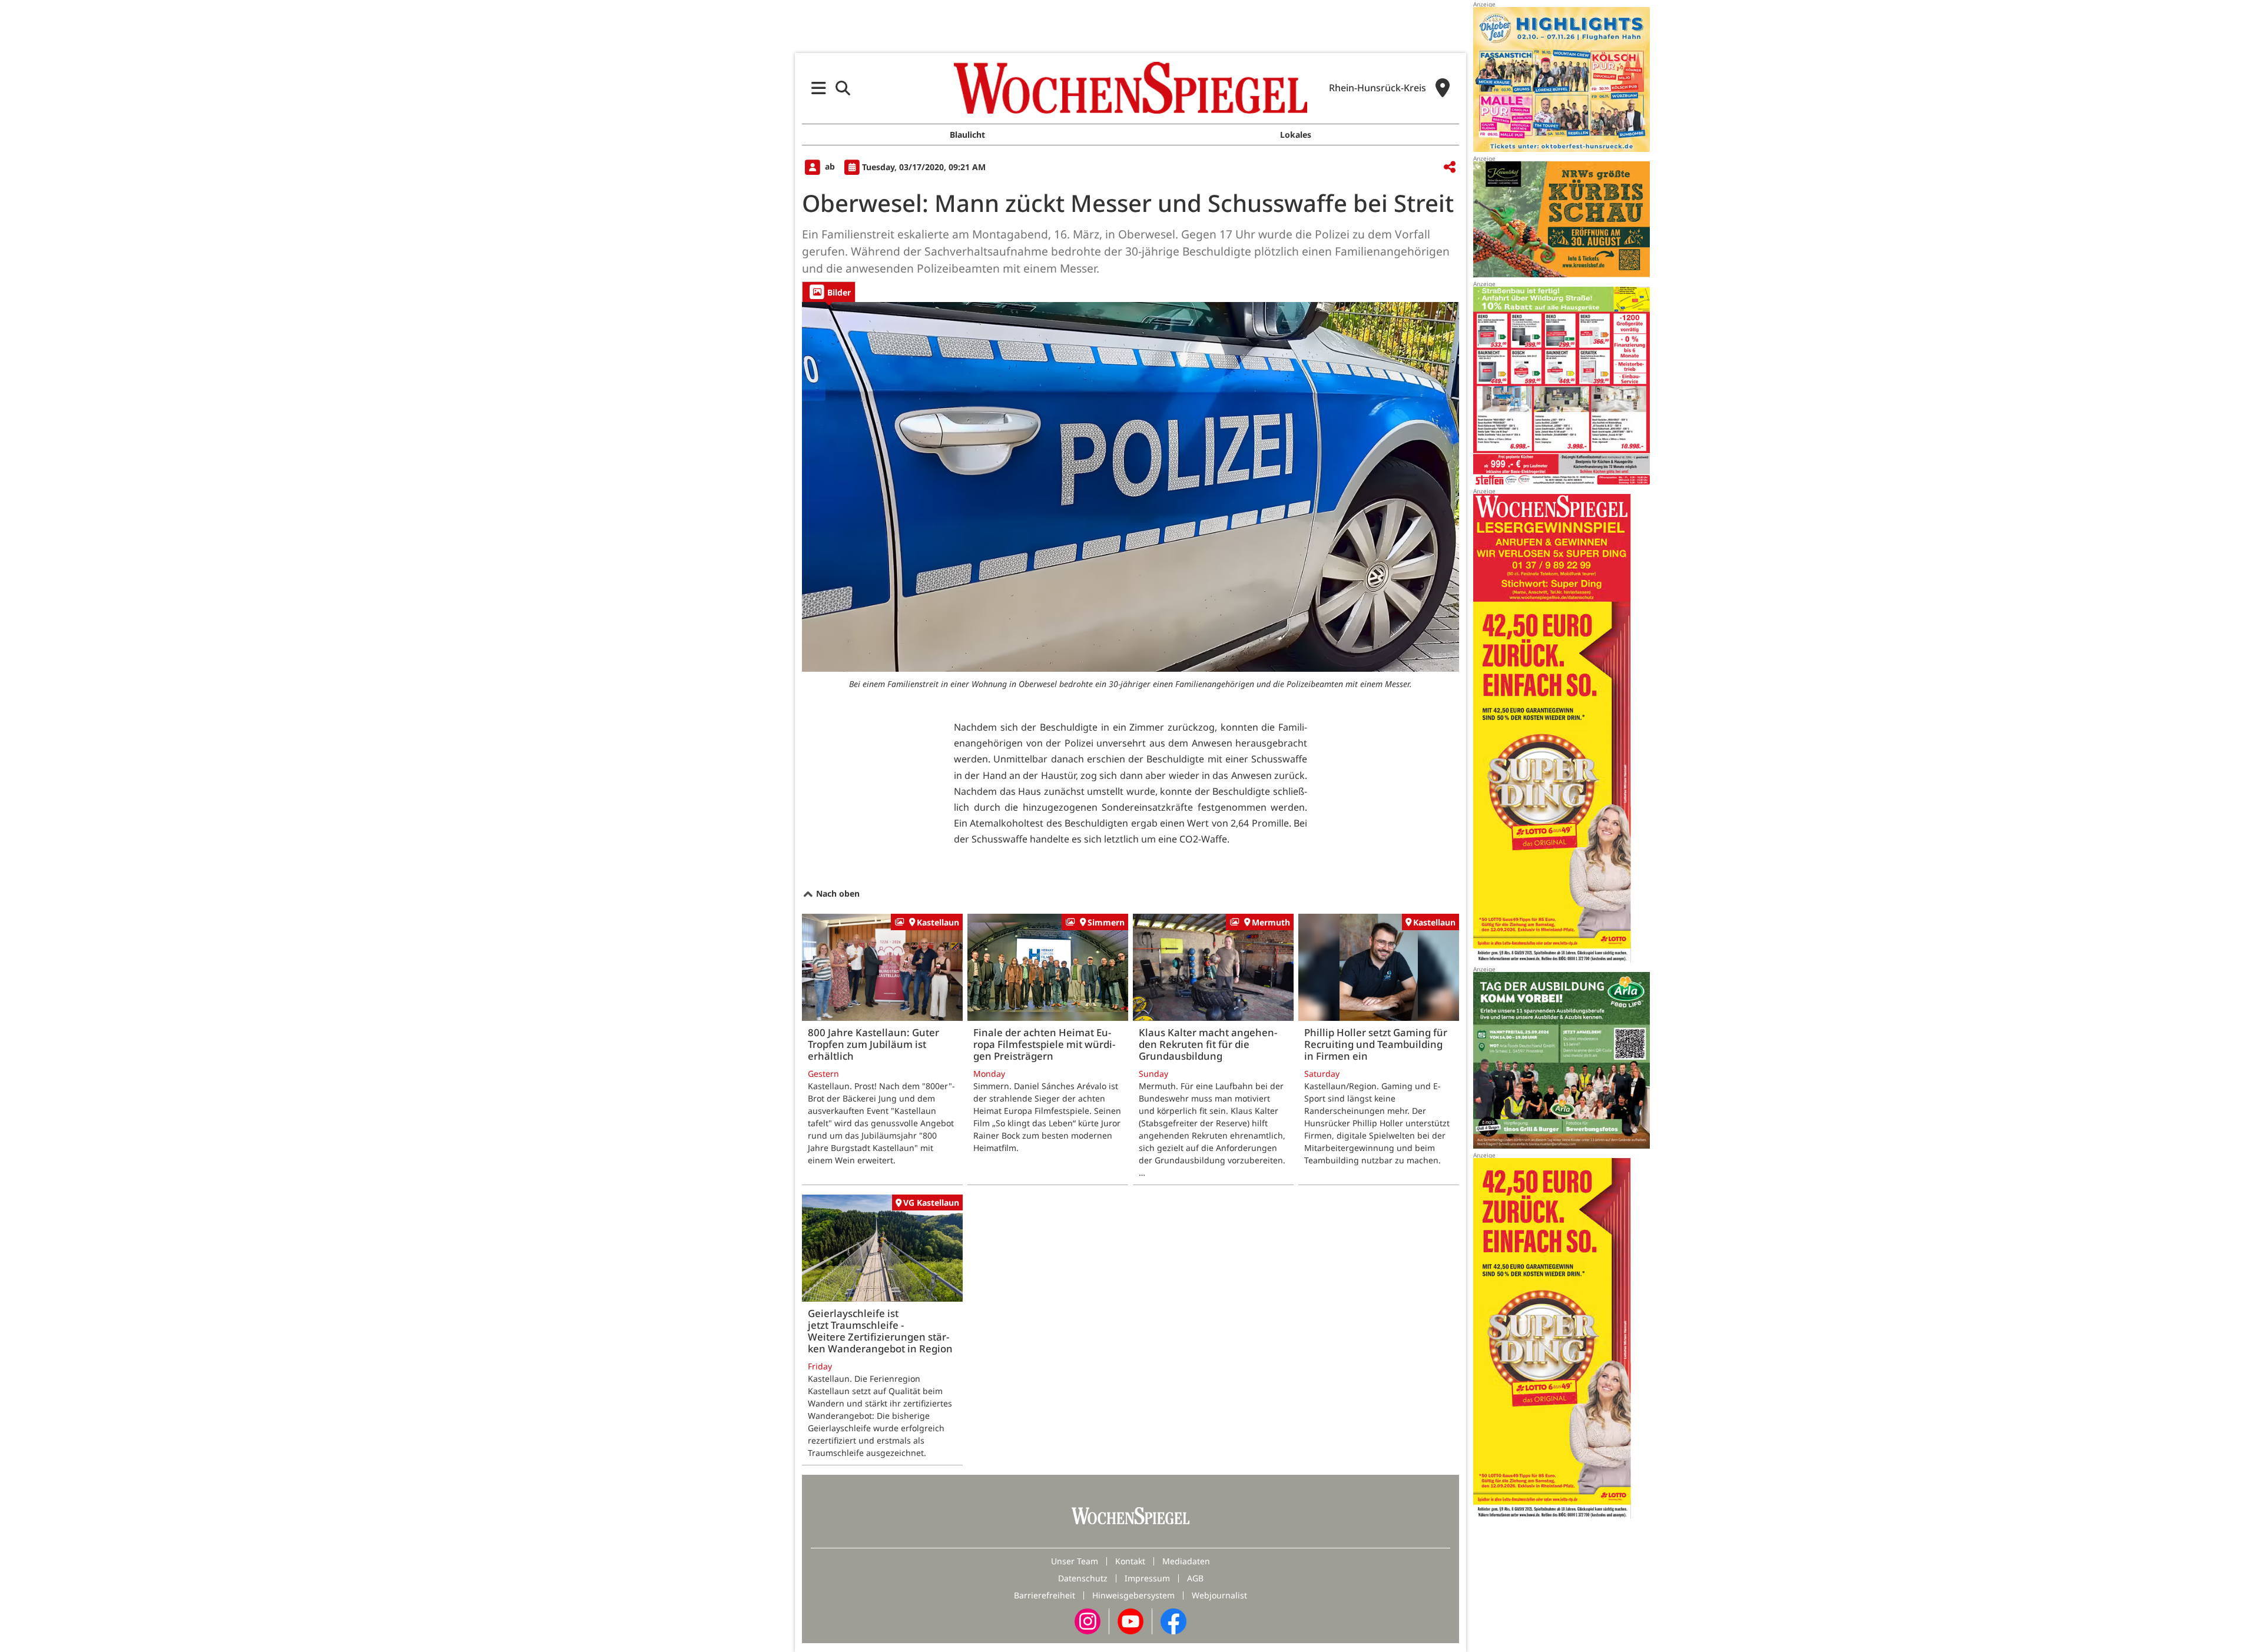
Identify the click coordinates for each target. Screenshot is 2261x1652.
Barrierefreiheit (1045, 1595)
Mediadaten (1186, 1561)
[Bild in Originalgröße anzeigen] (1130, 487)
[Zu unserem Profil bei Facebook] (1173, 1621)
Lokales (1296, 135)
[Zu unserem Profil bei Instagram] (1088, 1621)
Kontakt (1130, 1561)
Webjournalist (1219, 1595)
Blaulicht (967, 135)
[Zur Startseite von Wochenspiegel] (1130, 88)
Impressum (1147, 1578)
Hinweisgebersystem (1133, 1595)
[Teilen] (1450, 167)
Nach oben (837, 893)
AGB (1195, 1578)
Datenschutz (1083, 1578)
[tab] (829, 292)
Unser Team (1075, 1561)
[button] (819, 88)
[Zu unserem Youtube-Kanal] (1130, 1621)
